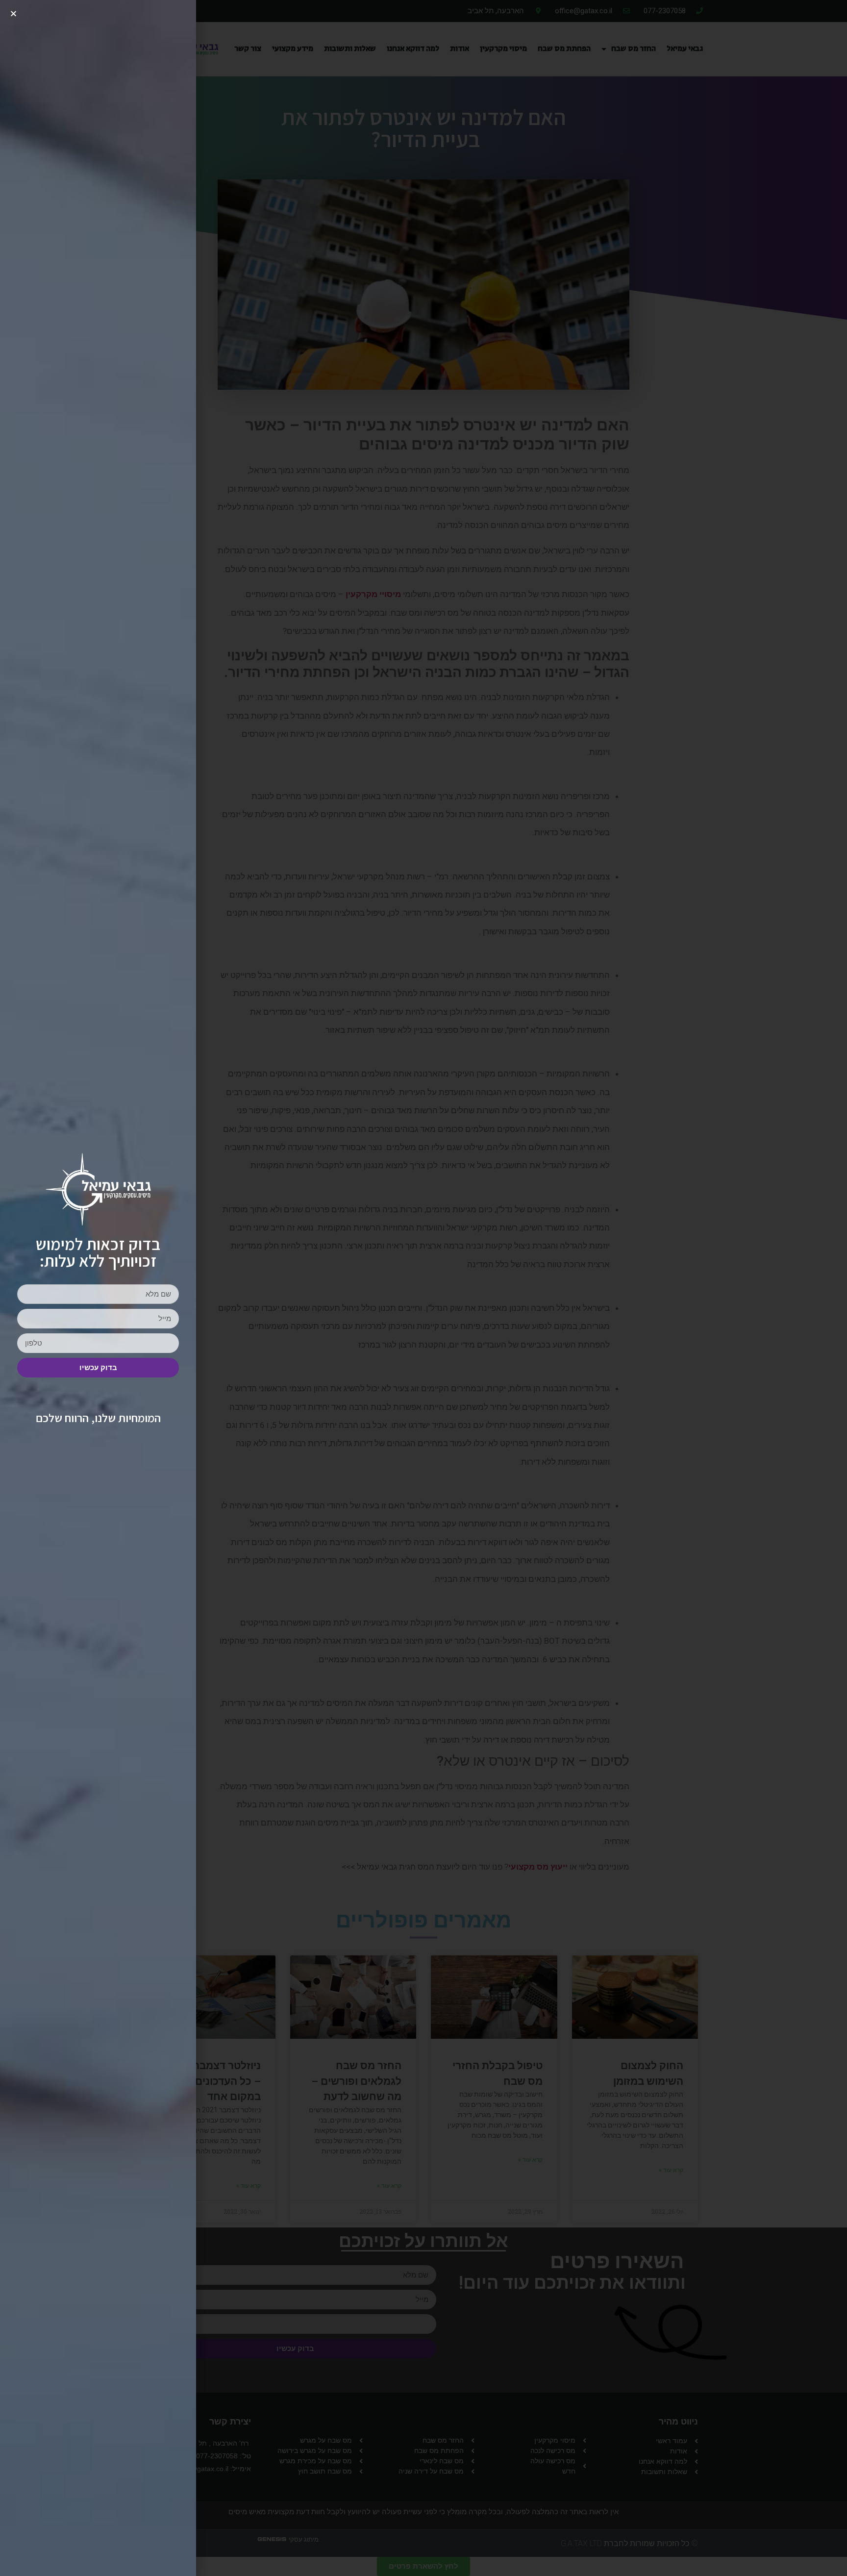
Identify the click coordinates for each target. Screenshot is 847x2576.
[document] (423, 1288)
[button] (13, 13)
